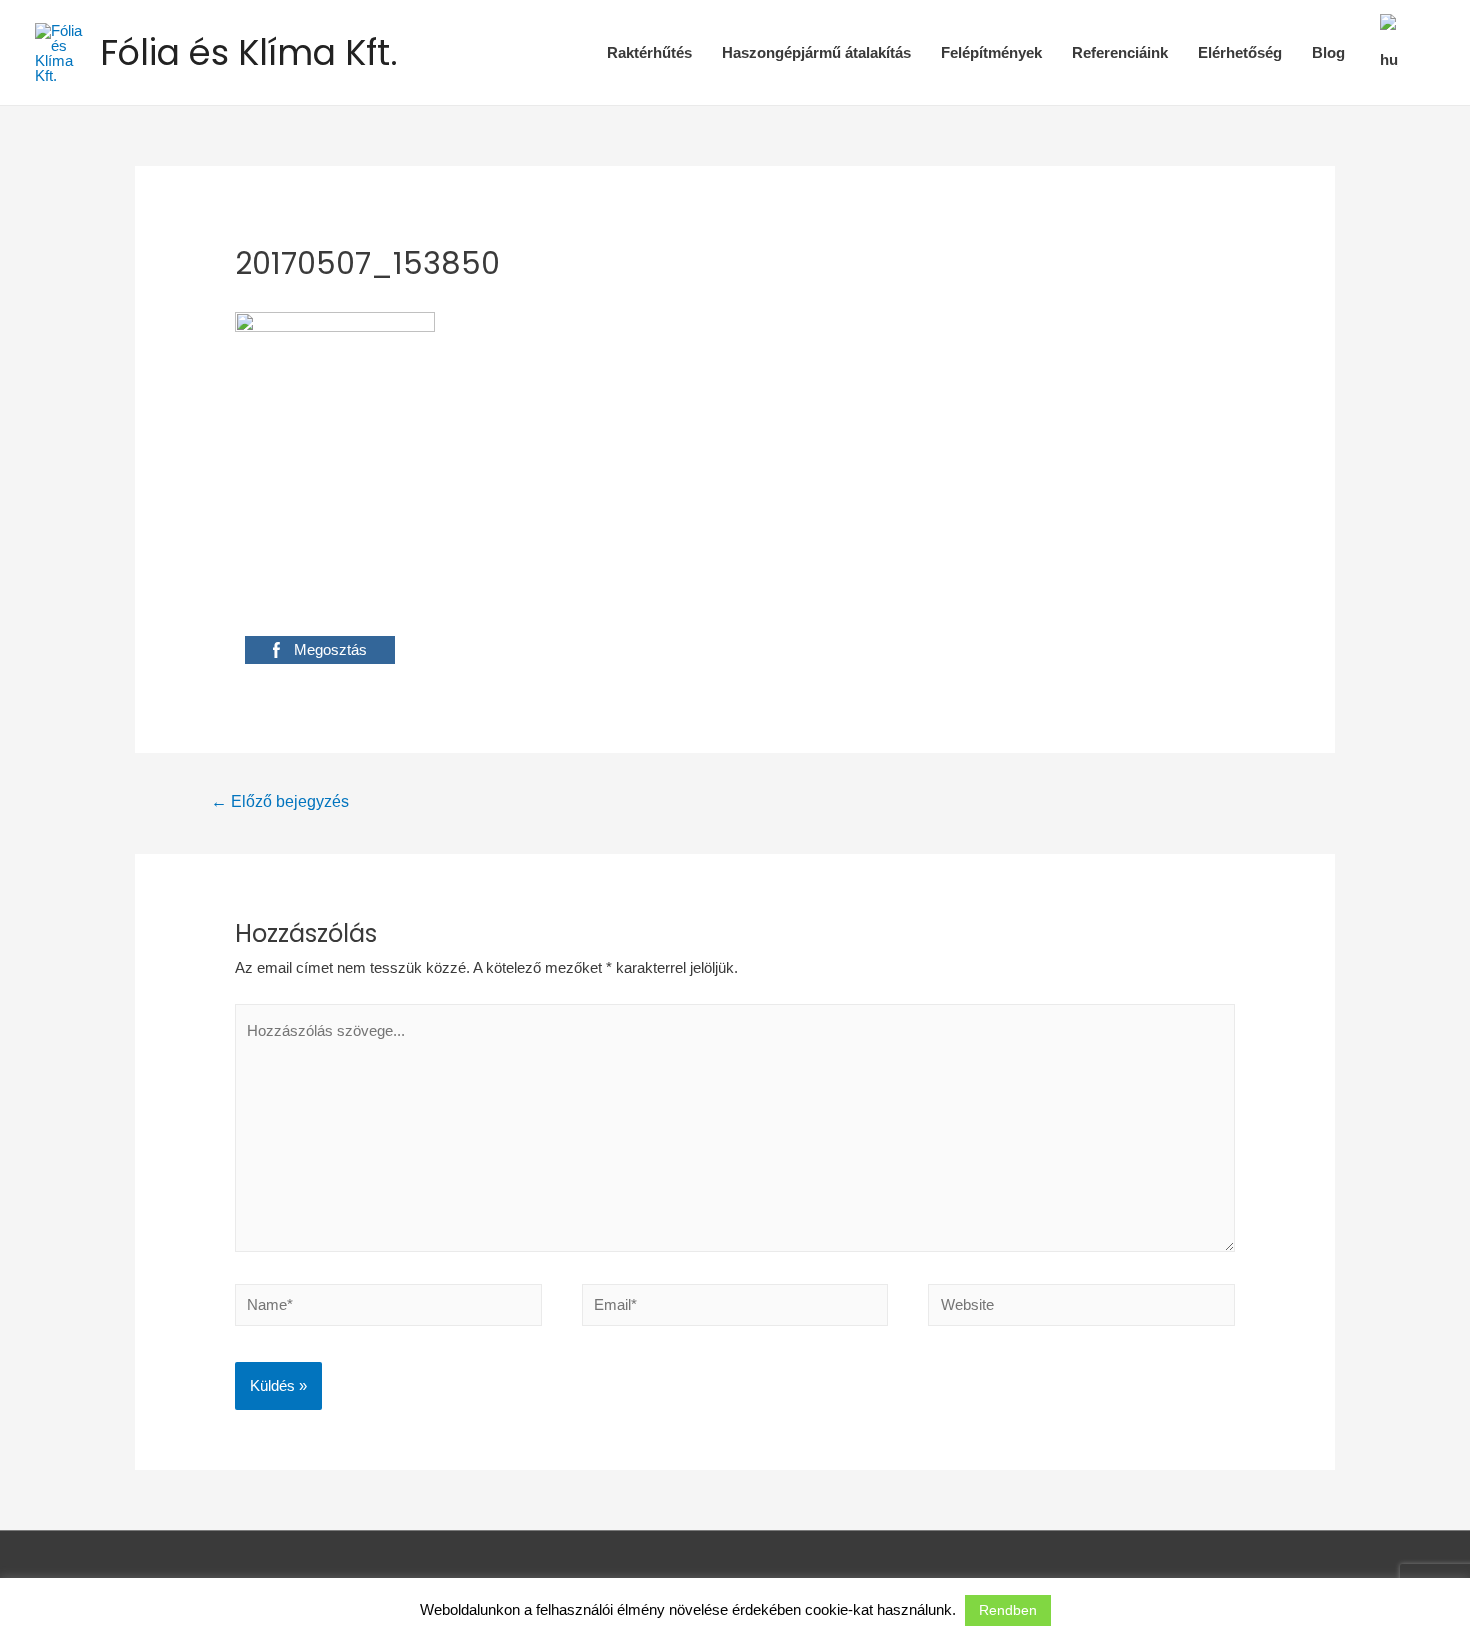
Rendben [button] (1008, 1610)
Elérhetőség (1240, 52)
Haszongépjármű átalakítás (816, 52)
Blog (1328, 52)
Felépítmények (991, 52)
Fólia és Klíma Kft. (249, 52)
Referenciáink (1120, 52)
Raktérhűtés (649, 52)
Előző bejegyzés (280, 801)
